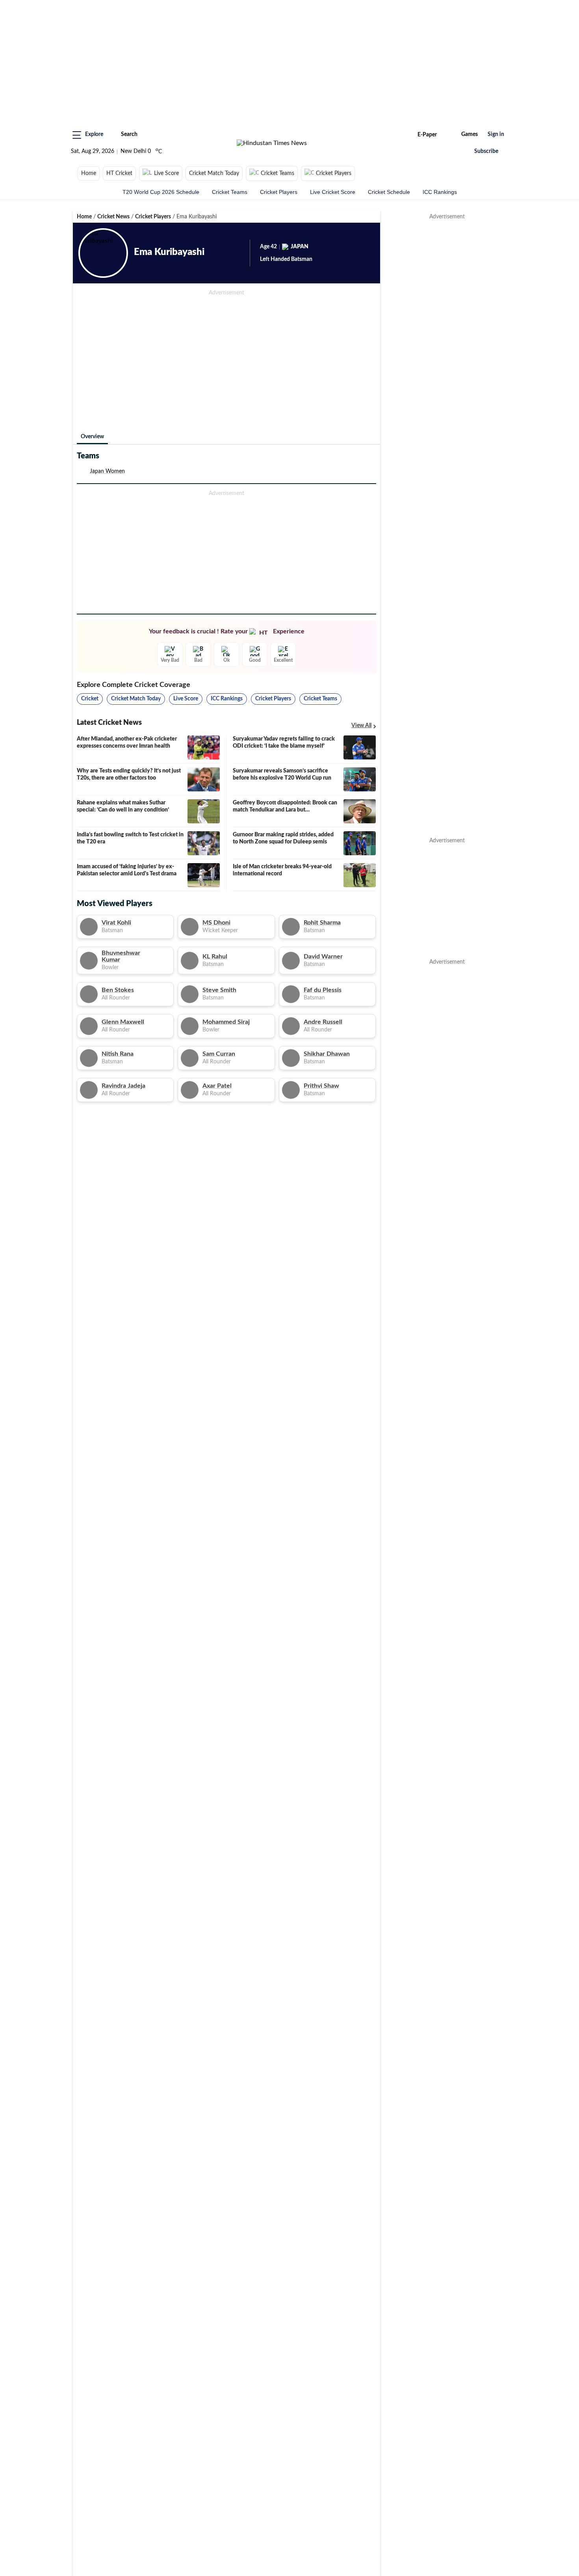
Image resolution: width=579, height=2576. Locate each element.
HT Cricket (119, 173)
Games (470, 134)
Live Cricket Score (333, 192)
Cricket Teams (277, 173)
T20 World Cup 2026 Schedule (161, 192)
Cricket (90, 699)
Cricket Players (334, 173)
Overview (92, 437)
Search (129, 134)
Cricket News (113, 217)
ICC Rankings (440, 192)
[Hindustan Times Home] (272, 143)
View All (361, 726)
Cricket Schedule (389, 192)
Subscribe (486, 151)
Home (89, 173)
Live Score (166, 173)
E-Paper (427, 135)
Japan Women (107, 471)
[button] (88, 135)
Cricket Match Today (214, 173)
